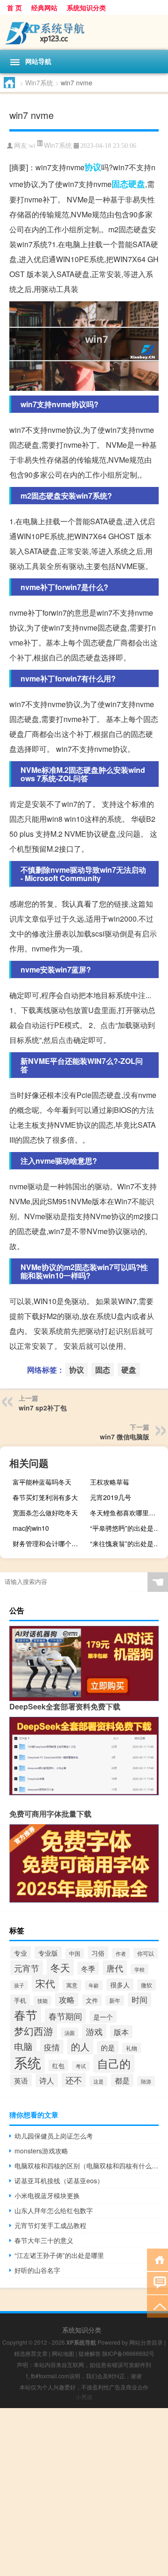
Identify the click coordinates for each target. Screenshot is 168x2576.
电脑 (23, 2046)
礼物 (132, 2048)
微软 (147, 1985)
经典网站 (44, 7)
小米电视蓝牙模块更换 (47, 2195)
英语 (21, 2080)
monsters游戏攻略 (41, 2151)
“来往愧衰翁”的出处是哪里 (128, 1543)
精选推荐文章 (31, 2353)
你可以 (146, 1953)
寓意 (72, 1985)
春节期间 (65, 2016)
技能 (42, 2001)
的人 (80, 2046)
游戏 (94, 2031)
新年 (115, 2000)
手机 (20, 2000)
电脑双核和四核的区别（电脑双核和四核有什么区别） (87, 2166)
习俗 (98, 1953)
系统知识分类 (86, 7)
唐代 (115, 1968)
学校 (140, 1969)
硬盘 (137, 184)
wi (32, 146)
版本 (121, 2032)
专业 (21, 1953)
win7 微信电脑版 (125, 1437)
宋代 (45, 1983)
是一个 (103, 2017)
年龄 (94, 1985)
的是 (108, 2047)
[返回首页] (157, 2259)
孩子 (19, 1985)
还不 (74, 2080)
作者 (121, 1953)
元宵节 (27, 1968)
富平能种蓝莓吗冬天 (42, 1482)
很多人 (120, 1985)
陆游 (146, 2081)
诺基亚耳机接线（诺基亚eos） (59, 2180)
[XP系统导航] (84, 32)
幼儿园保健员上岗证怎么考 (54, 2136)
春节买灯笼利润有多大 (45, 1497)
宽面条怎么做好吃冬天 (45, 1513)
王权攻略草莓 (110, 1482)
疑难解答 (90, 2353)
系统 (28, 2062)
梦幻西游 (34, 2031)
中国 (75, 1953)
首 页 (14, 7)
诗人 (47, 2080)
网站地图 (63, 2353)
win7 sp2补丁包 (43, 1408)
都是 (122, 2080)
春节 (26, 2015)
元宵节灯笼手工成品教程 (50, 2225)
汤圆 (70, 2033)
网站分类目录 (146, 2342)
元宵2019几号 (111, 1497)
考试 (81, 2066)
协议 (93, 167)
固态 (120, 184)
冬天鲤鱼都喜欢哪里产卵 (126, 1513)
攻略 (67, 2000)
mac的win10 (31, 1528)
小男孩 (84, 2397)
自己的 (114, 2063)
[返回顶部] (157, 2306)
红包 (58, 2066)
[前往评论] (157, 2282)
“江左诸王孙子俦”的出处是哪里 (59, 2255)
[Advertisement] (84, 2492)
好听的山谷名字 (37, 2270)
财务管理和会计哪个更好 (49, 1543)
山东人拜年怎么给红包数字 (54, 2210)
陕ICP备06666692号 (128, 2353)
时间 (140, 2000)
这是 (98, 2081)
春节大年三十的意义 (44, 2240)
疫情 (52, 2047)
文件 (92, 2000)
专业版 (48, 1953)
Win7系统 (39, 83)
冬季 (88, 1968)
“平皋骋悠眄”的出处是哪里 (128, 1528)
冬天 (60, 1967)
